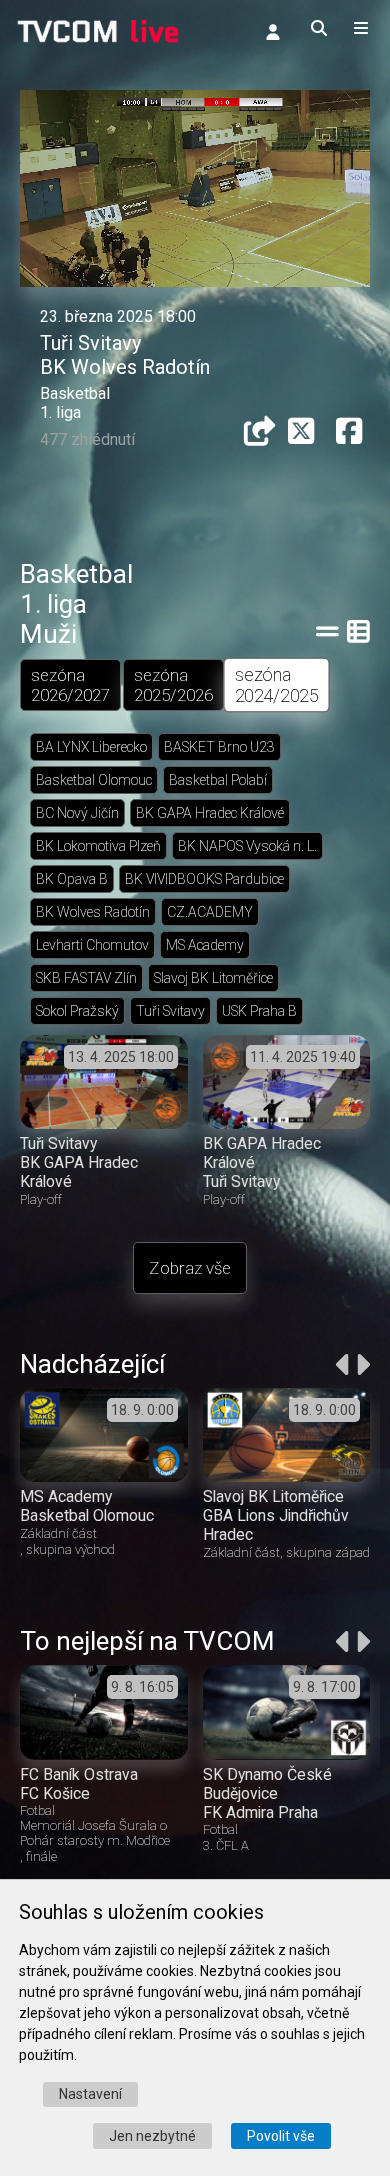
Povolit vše (281, 2136)
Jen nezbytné (152, 2136)
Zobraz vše (190, 1268)
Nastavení (90, 2094)
